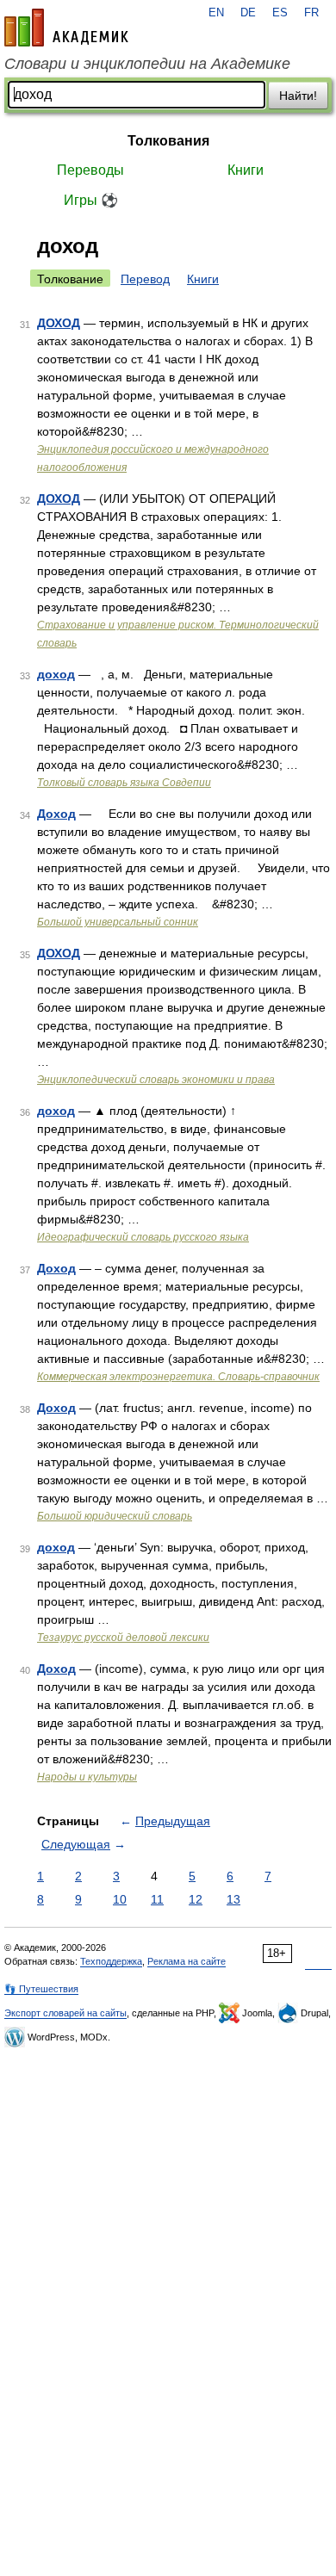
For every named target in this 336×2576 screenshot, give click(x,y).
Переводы (90, 170)
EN (216, 13)
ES (280, 13)
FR (311, 13)
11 (157, 1899)
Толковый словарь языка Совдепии (124, 783)
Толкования (168, 141)
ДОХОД (59, 323)
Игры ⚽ (91, 200)
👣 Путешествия (41, 1989)
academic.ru (66, 28)
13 (233, 1899)
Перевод (145, 279)
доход (56, 674)
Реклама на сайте (187, 1961)
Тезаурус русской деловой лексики (123, 1638)
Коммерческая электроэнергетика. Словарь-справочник (178, 1377)
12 (196, 1899)
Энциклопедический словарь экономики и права (156, 1080)
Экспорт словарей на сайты (65, 2013)
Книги (246, 170)
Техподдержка (111, 1961)
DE (248, 13)
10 (120, 1899)
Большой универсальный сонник (118, 922)
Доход (56, 814)
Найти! (298, 96)
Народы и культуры (87, 1777)
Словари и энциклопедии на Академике (147, 64)
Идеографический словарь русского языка (143, 1237)
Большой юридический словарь (115, 1516)
